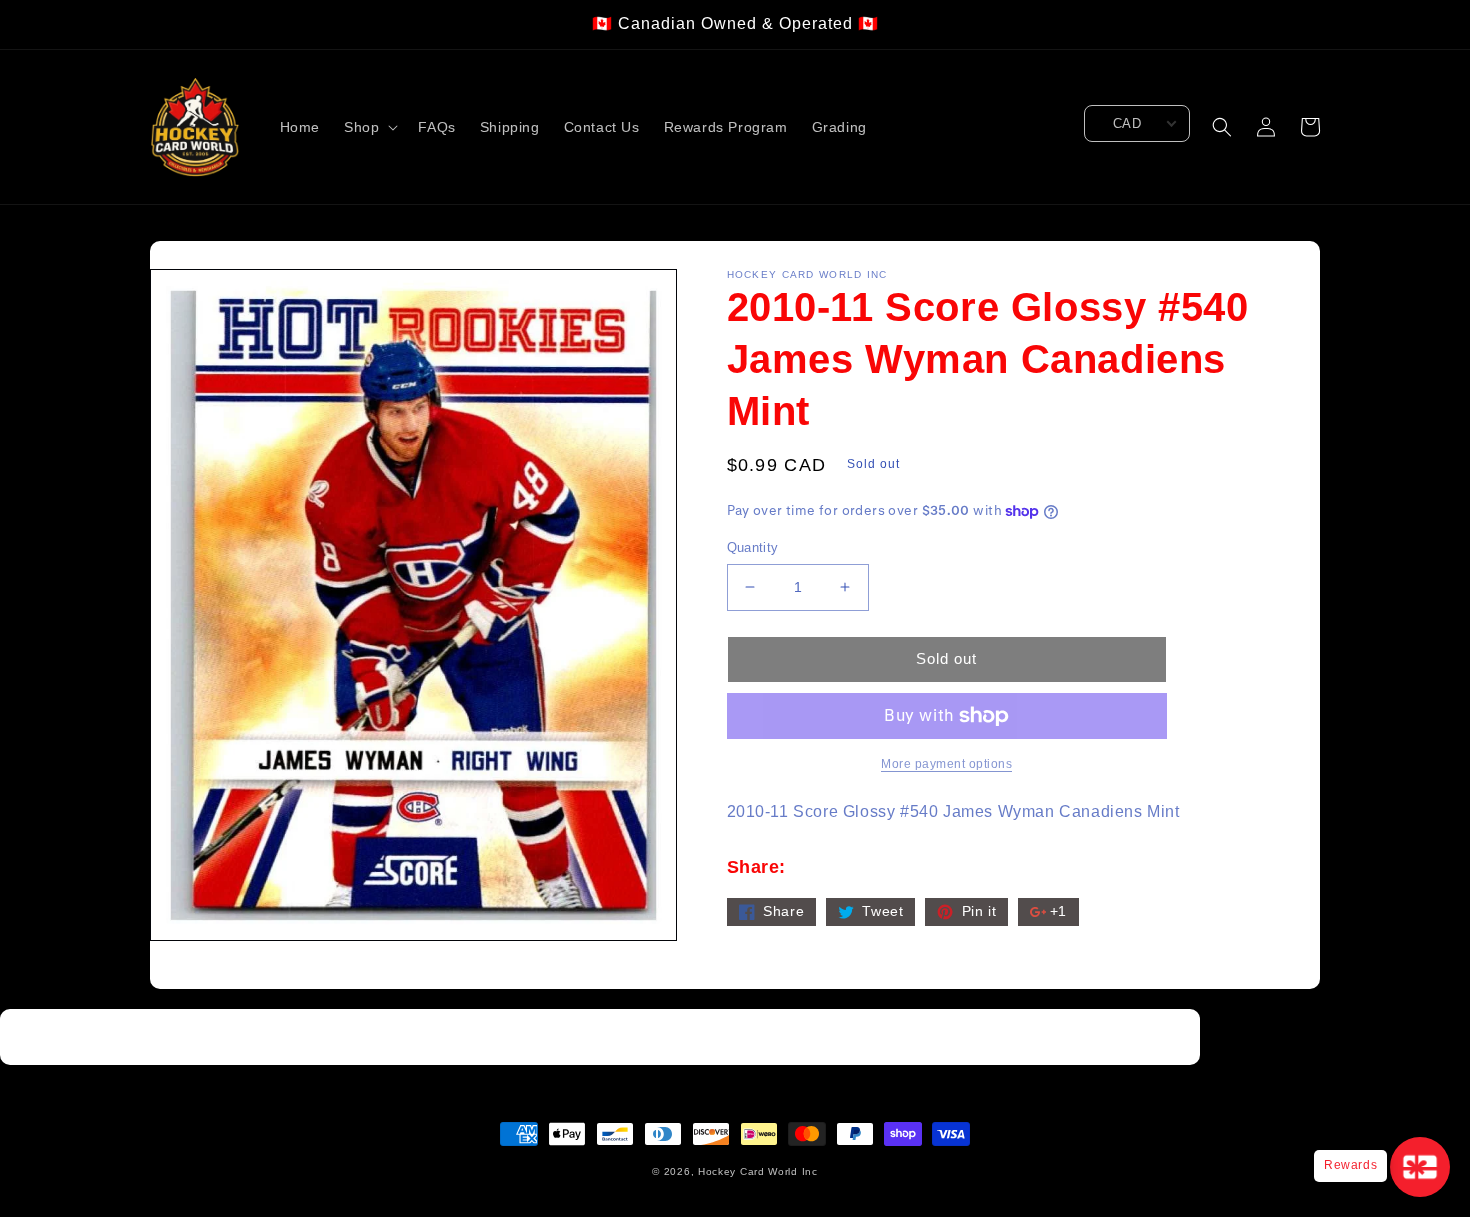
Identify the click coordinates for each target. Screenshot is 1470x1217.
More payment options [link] (946, 764)
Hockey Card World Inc (758, 1171)
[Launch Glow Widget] (1420, 1167)
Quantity (753, 547)
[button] (369, 127)
